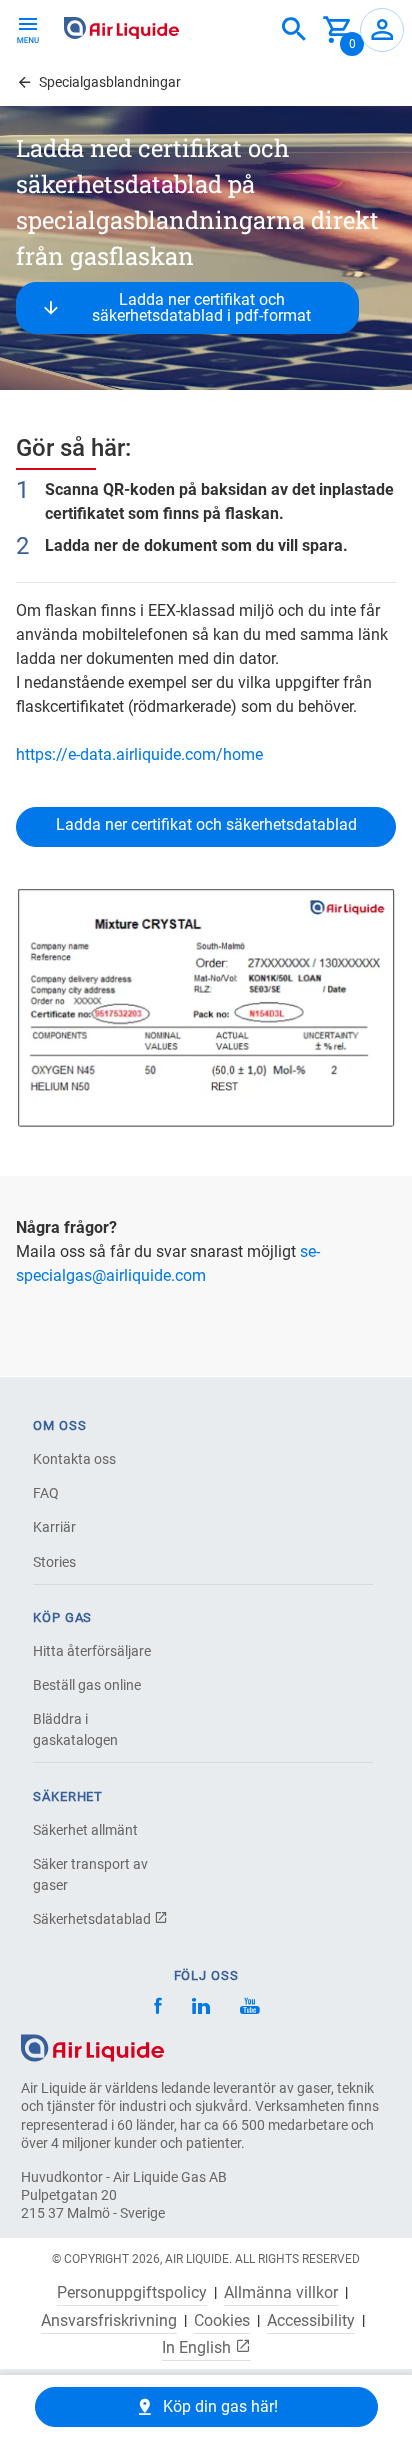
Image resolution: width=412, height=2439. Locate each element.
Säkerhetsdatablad (93, 1919)
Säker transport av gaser (90, 1874)
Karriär (54, 1527)
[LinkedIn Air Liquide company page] (201, 2008)
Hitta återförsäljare (92, 1651)
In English (198, 2347)
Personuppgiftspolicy (132, 2293)
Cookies (222, 2321)
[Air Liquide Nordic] (249, 2008)
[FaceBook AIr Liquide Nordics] (158, 2008)
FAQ (46, 1493)
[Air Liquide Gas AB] (121, 28)
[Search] (294, 30)
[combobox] (294, 30)
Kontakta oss (74, 1459)
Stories (54, 1562)
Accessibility (311, 2321)
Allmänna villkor (281, 2293)
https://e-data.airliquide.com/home (139, 754)
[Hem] (92, 2046)
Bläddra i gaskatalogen (75, 1729)
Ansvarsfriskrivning (109, 2321)
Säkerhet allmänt (85, 1830)
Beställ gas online (87, 1685)
